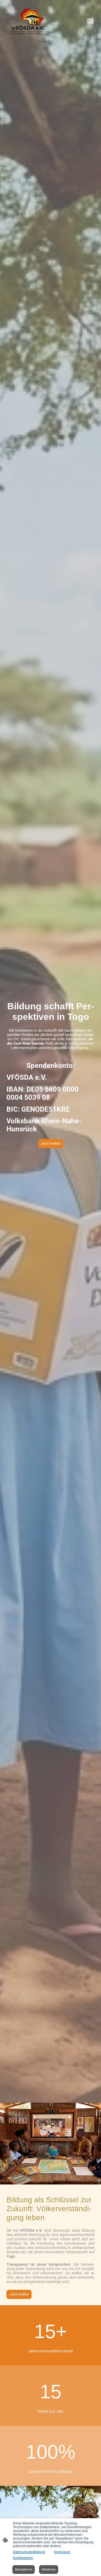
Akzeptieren (24, 2570)
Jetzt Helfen (50, 1144)
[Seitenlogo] (27, 21)
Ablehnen (49, 2570)
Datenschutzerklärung (29, 2552)
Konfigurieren (23, 2558)
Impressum (62, 2552)
